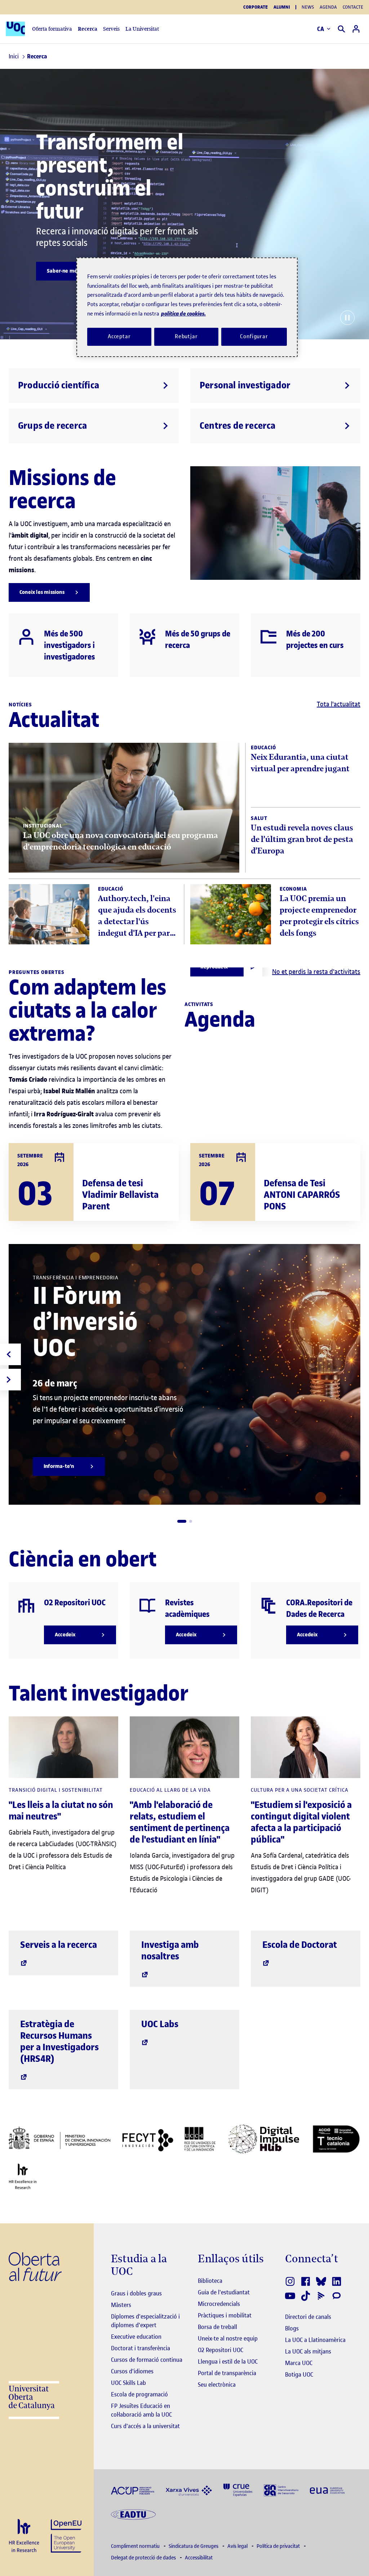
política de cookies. (183, 314)
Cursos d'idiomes (132, 2371)
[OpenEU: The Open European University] (66, 2535)
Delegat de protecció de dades (144, 2558)
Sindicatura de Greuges (194, 2546)
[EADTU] (133, 2514)
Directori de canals (308, 2317)
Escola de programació (139, 2394)
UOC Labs (160, 2024)
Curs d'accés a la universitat (145, 2426)
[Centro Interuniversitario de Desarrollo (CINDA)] (281, 2490)
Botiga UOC (299, 2374)
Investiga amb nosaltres (170, 1951)
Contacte (353, 7)
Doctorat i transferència (141, 2348)
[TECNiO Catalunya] (336, 2139)
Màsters (121, 2305)
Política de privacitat (279, 2546)
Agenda (328, 7)
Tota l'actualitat (339, 704)
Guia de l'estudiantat (224, 2292)
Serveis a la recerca (59, 1945)
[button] (182, 1521)
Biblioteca (210, 2281)
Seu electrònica (217, 2385)
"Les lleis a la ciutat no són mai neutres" (61, 1811)
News (308, 7)
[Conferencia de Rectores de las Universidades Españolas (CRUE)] (238, 2490)
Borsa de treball (217, 2327)
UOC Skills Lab (128, 2383)
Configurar (254, 336)
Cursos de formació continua (147, 2360)
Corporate (255, 7)
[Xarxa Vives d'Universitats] (189, 2490)
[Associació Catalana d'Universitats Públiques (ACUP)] (133, 2490)
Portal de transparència (227, 2373)
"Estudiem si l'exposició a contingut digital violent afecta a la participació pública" (301, 1822)
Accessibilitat (199, 2558)
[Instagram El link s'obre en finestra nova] (291, 2281)
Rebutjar (186, 336)
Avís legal (238, 2546)
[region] (187, 307)
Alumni (282, 7)
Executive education (136, 2337)
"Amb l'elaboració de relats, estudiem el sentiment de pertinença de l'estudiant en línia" (180, 1822)
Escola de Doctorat (300, 1945)
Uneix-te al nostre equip (228, 2338)
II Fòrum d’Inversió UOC (85, 1322)
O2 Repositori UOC (221, 2350)
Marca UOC (299, 2363)
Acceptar (119, 336)
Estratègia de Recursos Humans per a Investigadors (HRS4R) (59, 2041)
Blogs (292, 2328)
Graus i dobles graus (136, 2293)
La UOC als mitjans (308, 2351)
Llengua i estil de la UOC (228, 2361)
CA (321, 29)
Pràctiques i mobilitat (225, 2315)
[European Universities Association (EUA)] (327, 2490)
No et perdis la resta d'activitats (316, 972)
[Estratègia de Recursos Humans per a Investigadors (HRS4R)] (24, 2536)
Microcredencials (219, 2304)
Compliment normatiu (136, 2546)
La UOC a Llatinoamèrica (315, 2340)
